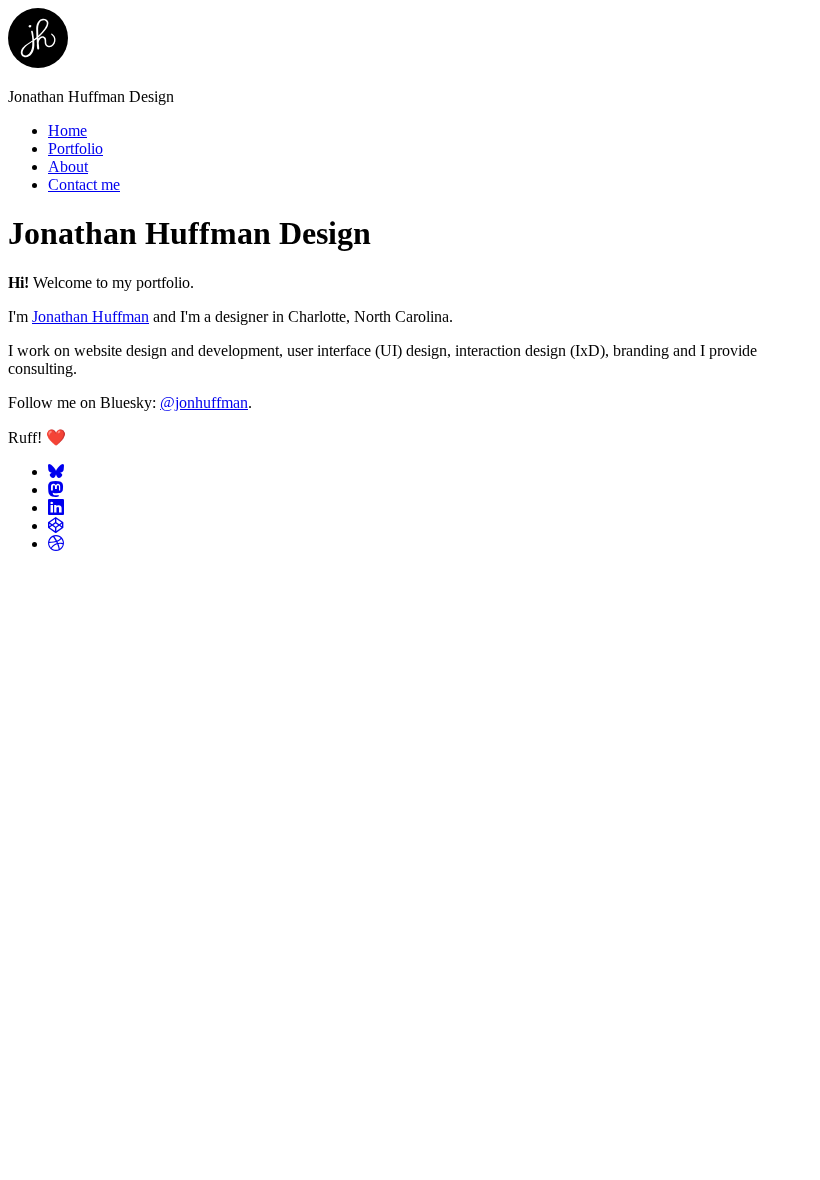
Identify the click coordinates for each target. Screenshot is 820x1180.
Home (67, 130)
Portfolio (75, 148)
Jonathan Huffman (90, 316)
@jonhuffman (204, 402)
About (68, 166)
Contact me (84, 184)
